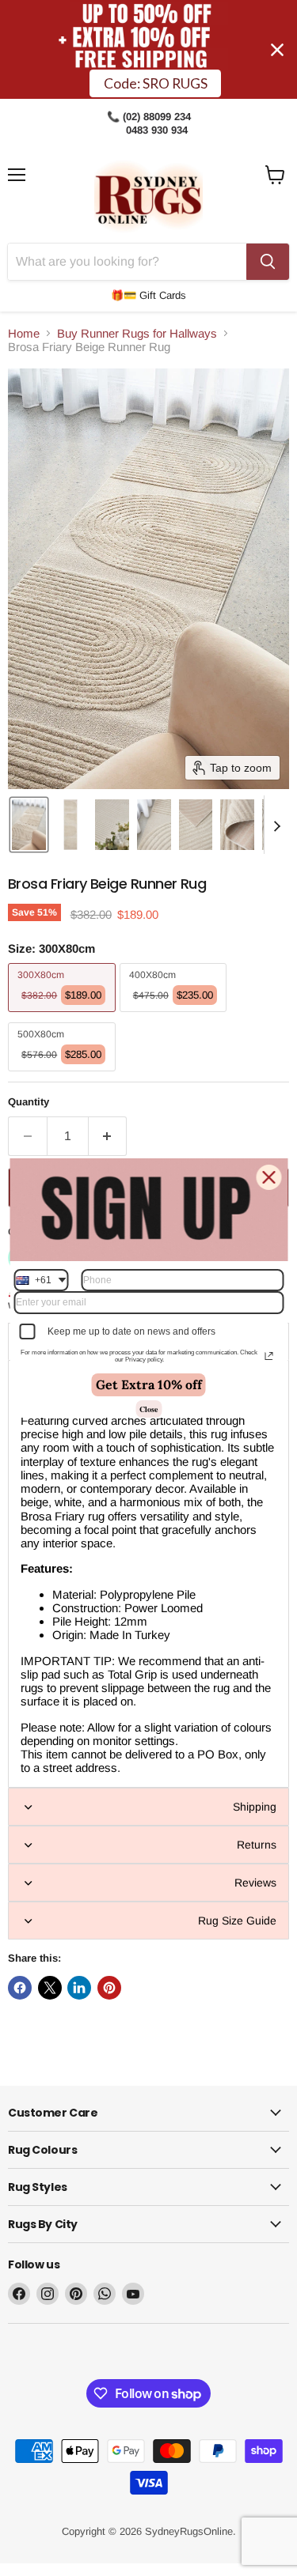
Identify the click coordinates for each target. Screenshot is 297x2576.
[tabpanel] (148, 1574)
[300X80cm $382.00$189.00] (64, 1016)
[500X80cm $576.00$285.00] (64, 1075)
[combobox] (41, 1280)
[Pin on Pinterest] (109, 1988)
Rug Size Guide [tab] (237, 1921)
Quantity (29, 1102)
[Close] (268, 1177)
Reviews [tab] (255, 1883)
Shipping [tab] (255, 1807)
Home (24, 333)
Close (148, 1409)
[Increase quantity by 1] (108, 1136)
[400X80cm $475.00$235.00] (175, 1016)
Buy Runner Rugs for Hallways (137, 333)
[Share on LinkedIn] (79, 1988)
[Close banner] (277, 50)
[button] (29, 825)
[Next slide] (276, 825)
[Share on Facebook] (20, 1988)
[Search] (268, 262)
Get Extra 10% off (149, 1384)
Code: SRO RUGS (156, 83)
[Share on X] (50, 1988)
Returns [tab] (257, 1845)
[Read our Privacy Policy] (268, 1356)
